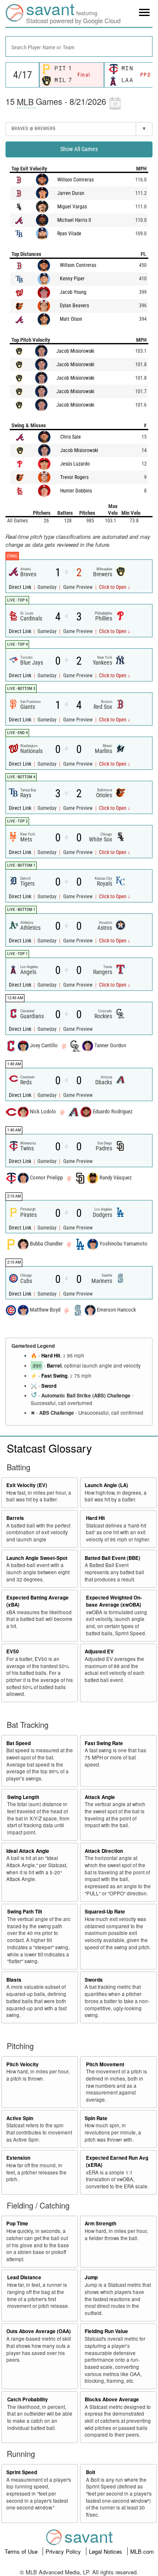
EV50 (13, 1651)
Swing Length (23, 1797)
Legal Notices (106, 2551)
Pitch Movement (105, 2064)
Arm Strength (100, 2223)
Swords (94, 1980)
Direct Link (21, 587)
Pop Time (17, 2223)
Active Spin (20, 2118)
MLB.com (142, 2551)
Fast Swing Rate (104, 1743)
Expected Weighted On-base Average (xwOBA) (114, 1601)
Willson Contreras (58, 180)
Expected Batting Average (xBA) (37, 1601)
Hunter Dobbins (58, 491)
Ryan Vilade (52, 234)
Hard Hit (51, 1356)
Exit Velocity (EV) (27, 1485)
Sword (49, 1386)
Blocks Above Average (112, 2399)
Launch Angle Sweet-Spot (37, 1558)
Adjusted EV (99, 1651)
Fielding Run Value (106, 2331)
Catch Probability (28, 2399)
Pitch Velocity (23, 2064)
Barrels (15, 1518)
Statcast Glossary (49, 1448)
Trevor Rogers (56, 477)
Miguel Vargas (55, 207)
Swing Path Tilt (25, 1912)
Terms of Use (22, 2551)
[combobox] (79, 47)
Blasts (14, 1980)
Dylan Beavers (57, 306)
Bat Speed (19, 1743)
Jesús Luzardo (57, 464)
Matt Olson (53, 319)
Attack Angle (100, 1797)
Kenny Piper (55, 279)
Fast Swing (54, 1376)
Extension (18, 2158)
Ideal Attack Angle (28, 1851)
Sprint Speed (22, 2472)
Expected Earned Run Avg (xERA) (117, 2161)
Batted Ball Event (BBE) (112, 1558)
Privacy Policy (64, 2551)
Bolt (91, 2472)
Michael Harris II (57, 220)
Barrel (54, 1366)
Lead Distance (24, 2277)
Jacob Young (55, 292)
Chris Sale (52, 437)
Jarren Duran (54, 193)
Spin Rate (96, 2118)
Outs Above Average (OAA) (39, 2331)
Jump (91, 2277)
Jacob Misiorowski (59, 351)
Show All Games (79, 149)
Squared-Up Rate (105, 1912)
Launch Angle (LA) (106, 1485)
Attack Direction (104, 1851)
